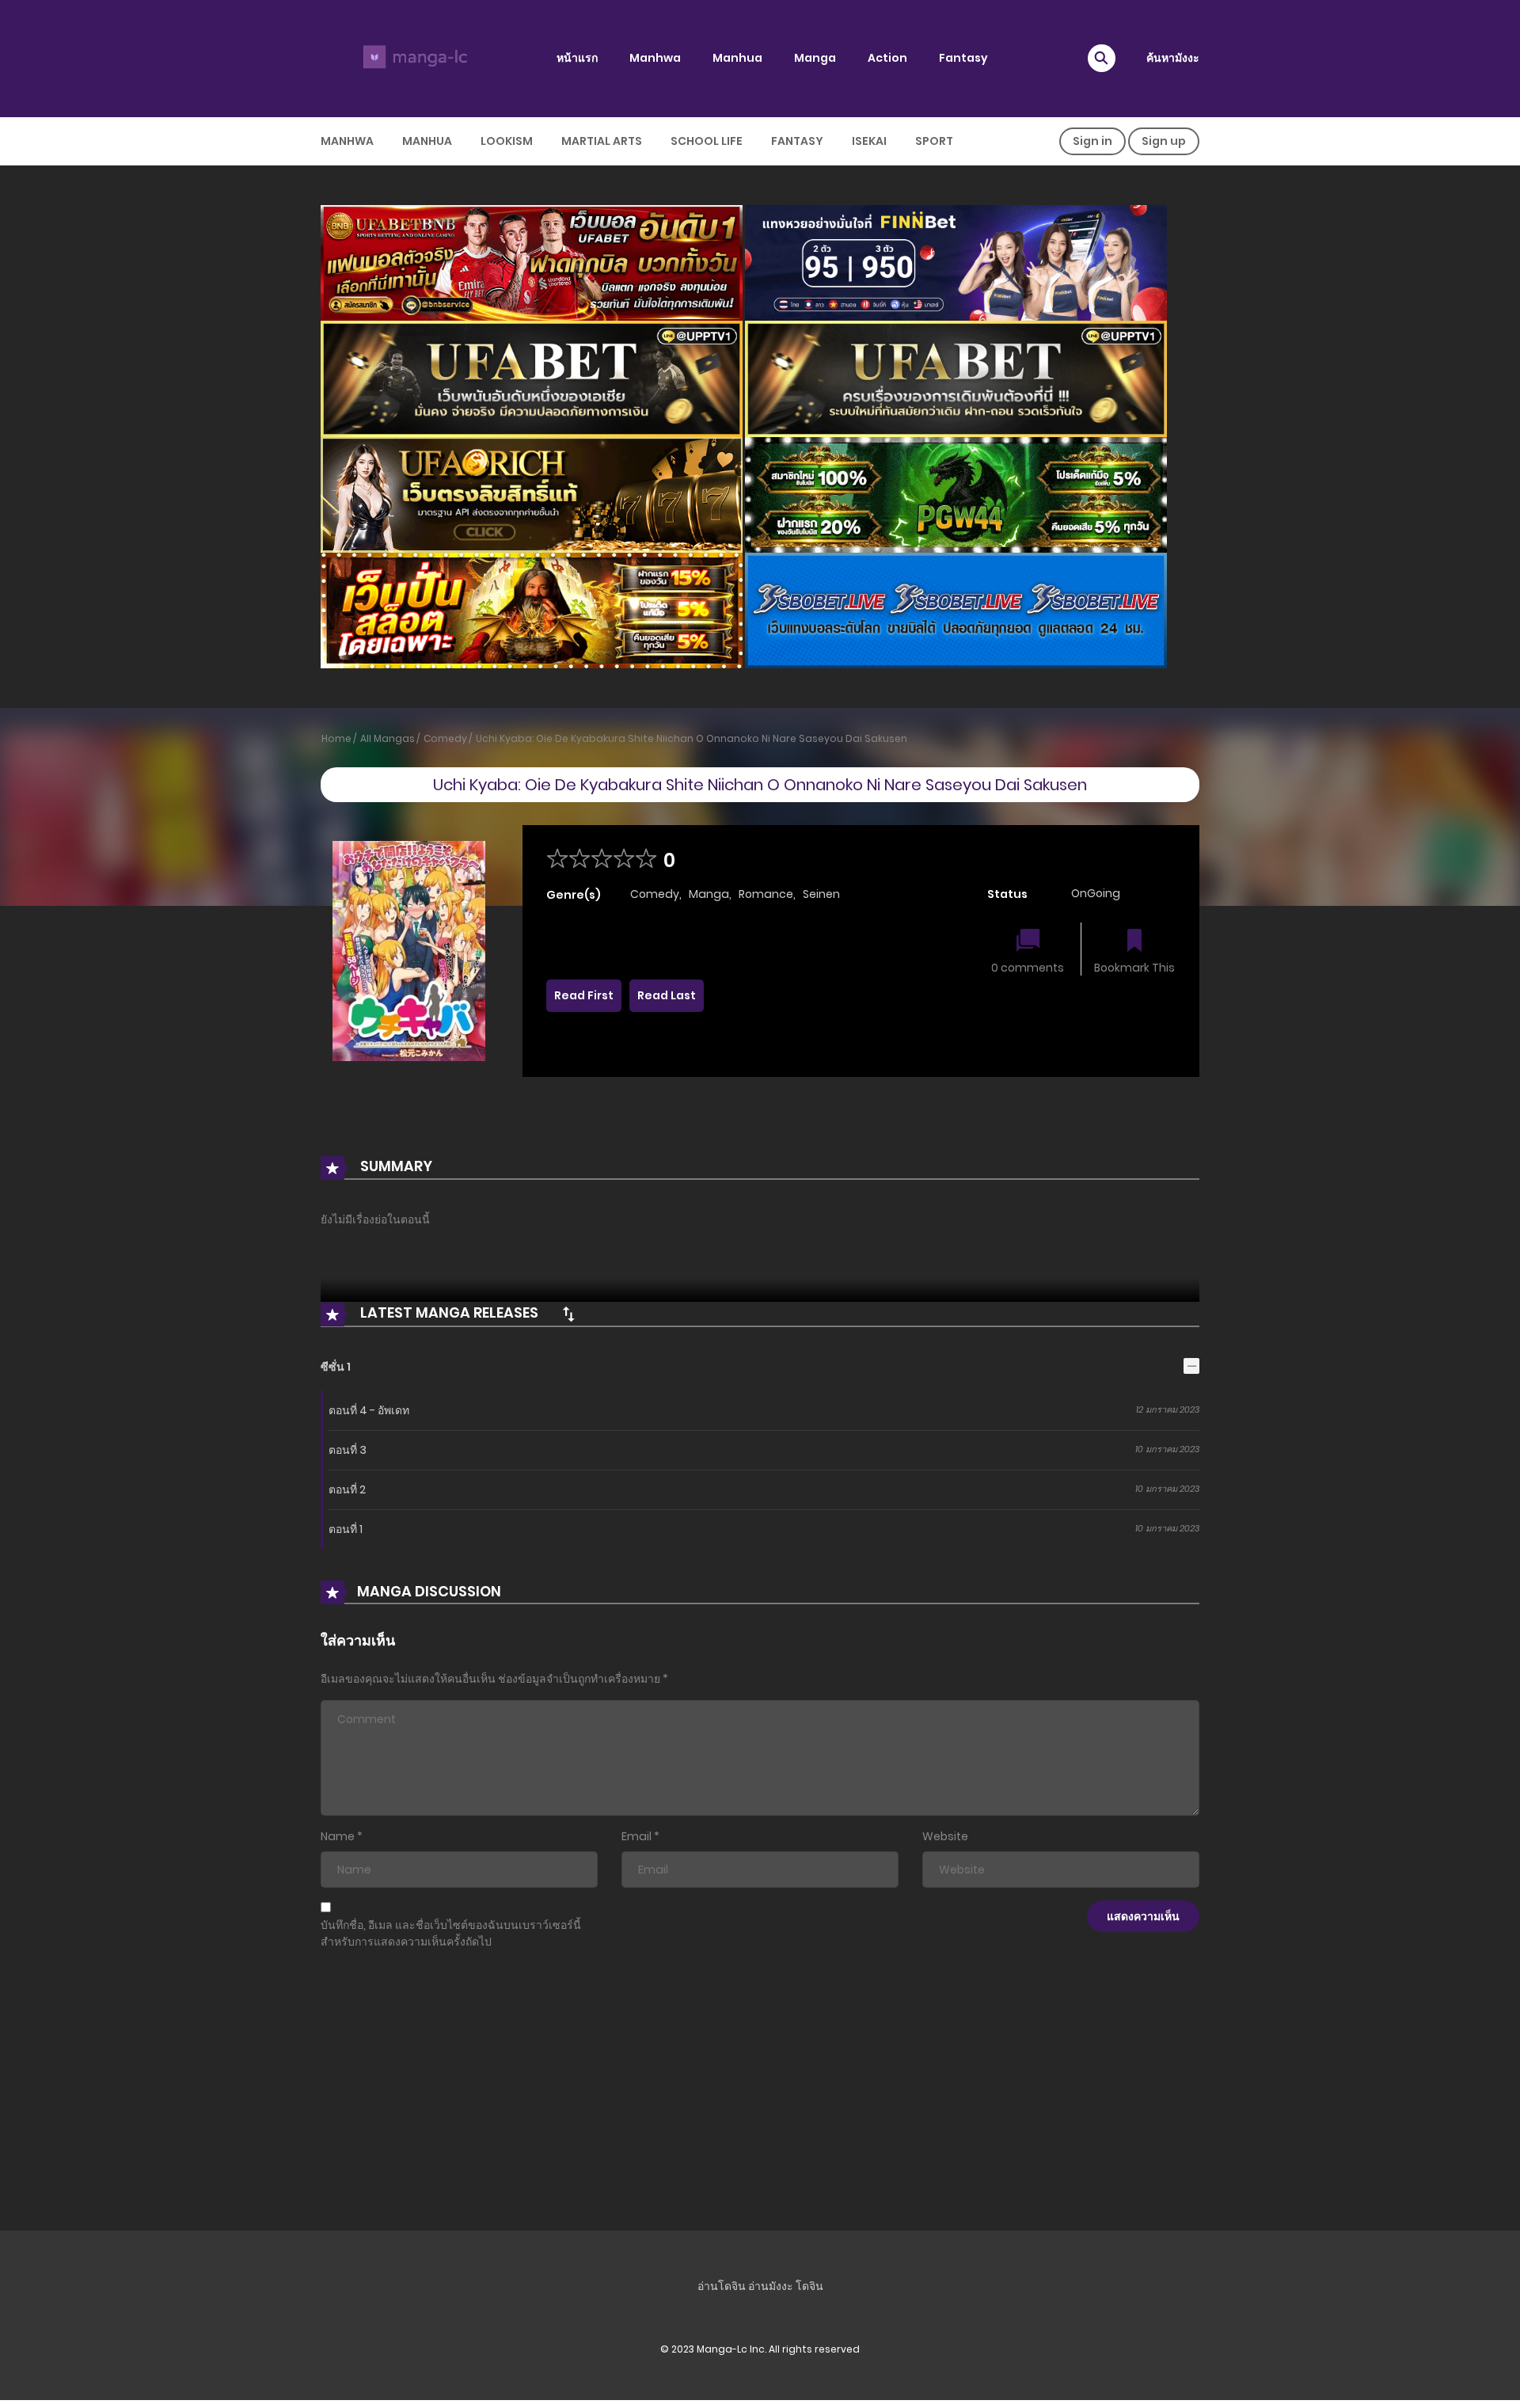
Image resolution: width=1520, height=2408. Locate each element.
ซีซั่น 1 (336, 1367)
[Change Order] (568, 1314)
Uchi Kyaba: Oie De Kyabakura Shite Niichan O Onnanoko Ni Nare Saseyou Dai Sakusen (692, 738)
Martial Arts (602, 141)
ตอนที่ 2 (347, 1489)
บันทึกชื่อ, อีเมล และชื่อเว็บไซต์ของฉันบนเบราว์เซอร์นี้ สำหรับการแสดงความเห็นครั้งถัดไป (451, 1933)
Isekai (869, 141)
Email (636, 1836)
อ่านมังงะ (771, 2286)
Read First (584, 995)
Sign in (1092, 141)
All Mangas (388, 738)
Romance (766, 894)
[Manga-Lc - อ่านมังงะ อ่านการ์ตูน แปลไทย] (412, 58)
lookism (507, 141)
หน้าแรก (577, 58)
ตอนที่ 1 (346, 1529)
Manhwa (655, 58)
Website (945, 1836)
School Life (707, 141)
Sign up (1164, 141)
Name (338, 1836)
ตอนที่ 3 (348, 1450)
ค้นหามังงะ (1173, 58)
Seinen (821, 894)
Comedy (445, 738)
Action (887, 58)
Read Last (667, 995)
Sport (934, 141)
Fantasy (963, 58)
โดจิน (809, 2286)
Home (336, 738)
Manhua (737, 58)
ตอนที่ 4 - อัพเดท (369, 1410)
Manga (815, 58)
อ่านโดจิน (722, 2286)
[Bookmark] (1134, 942)
